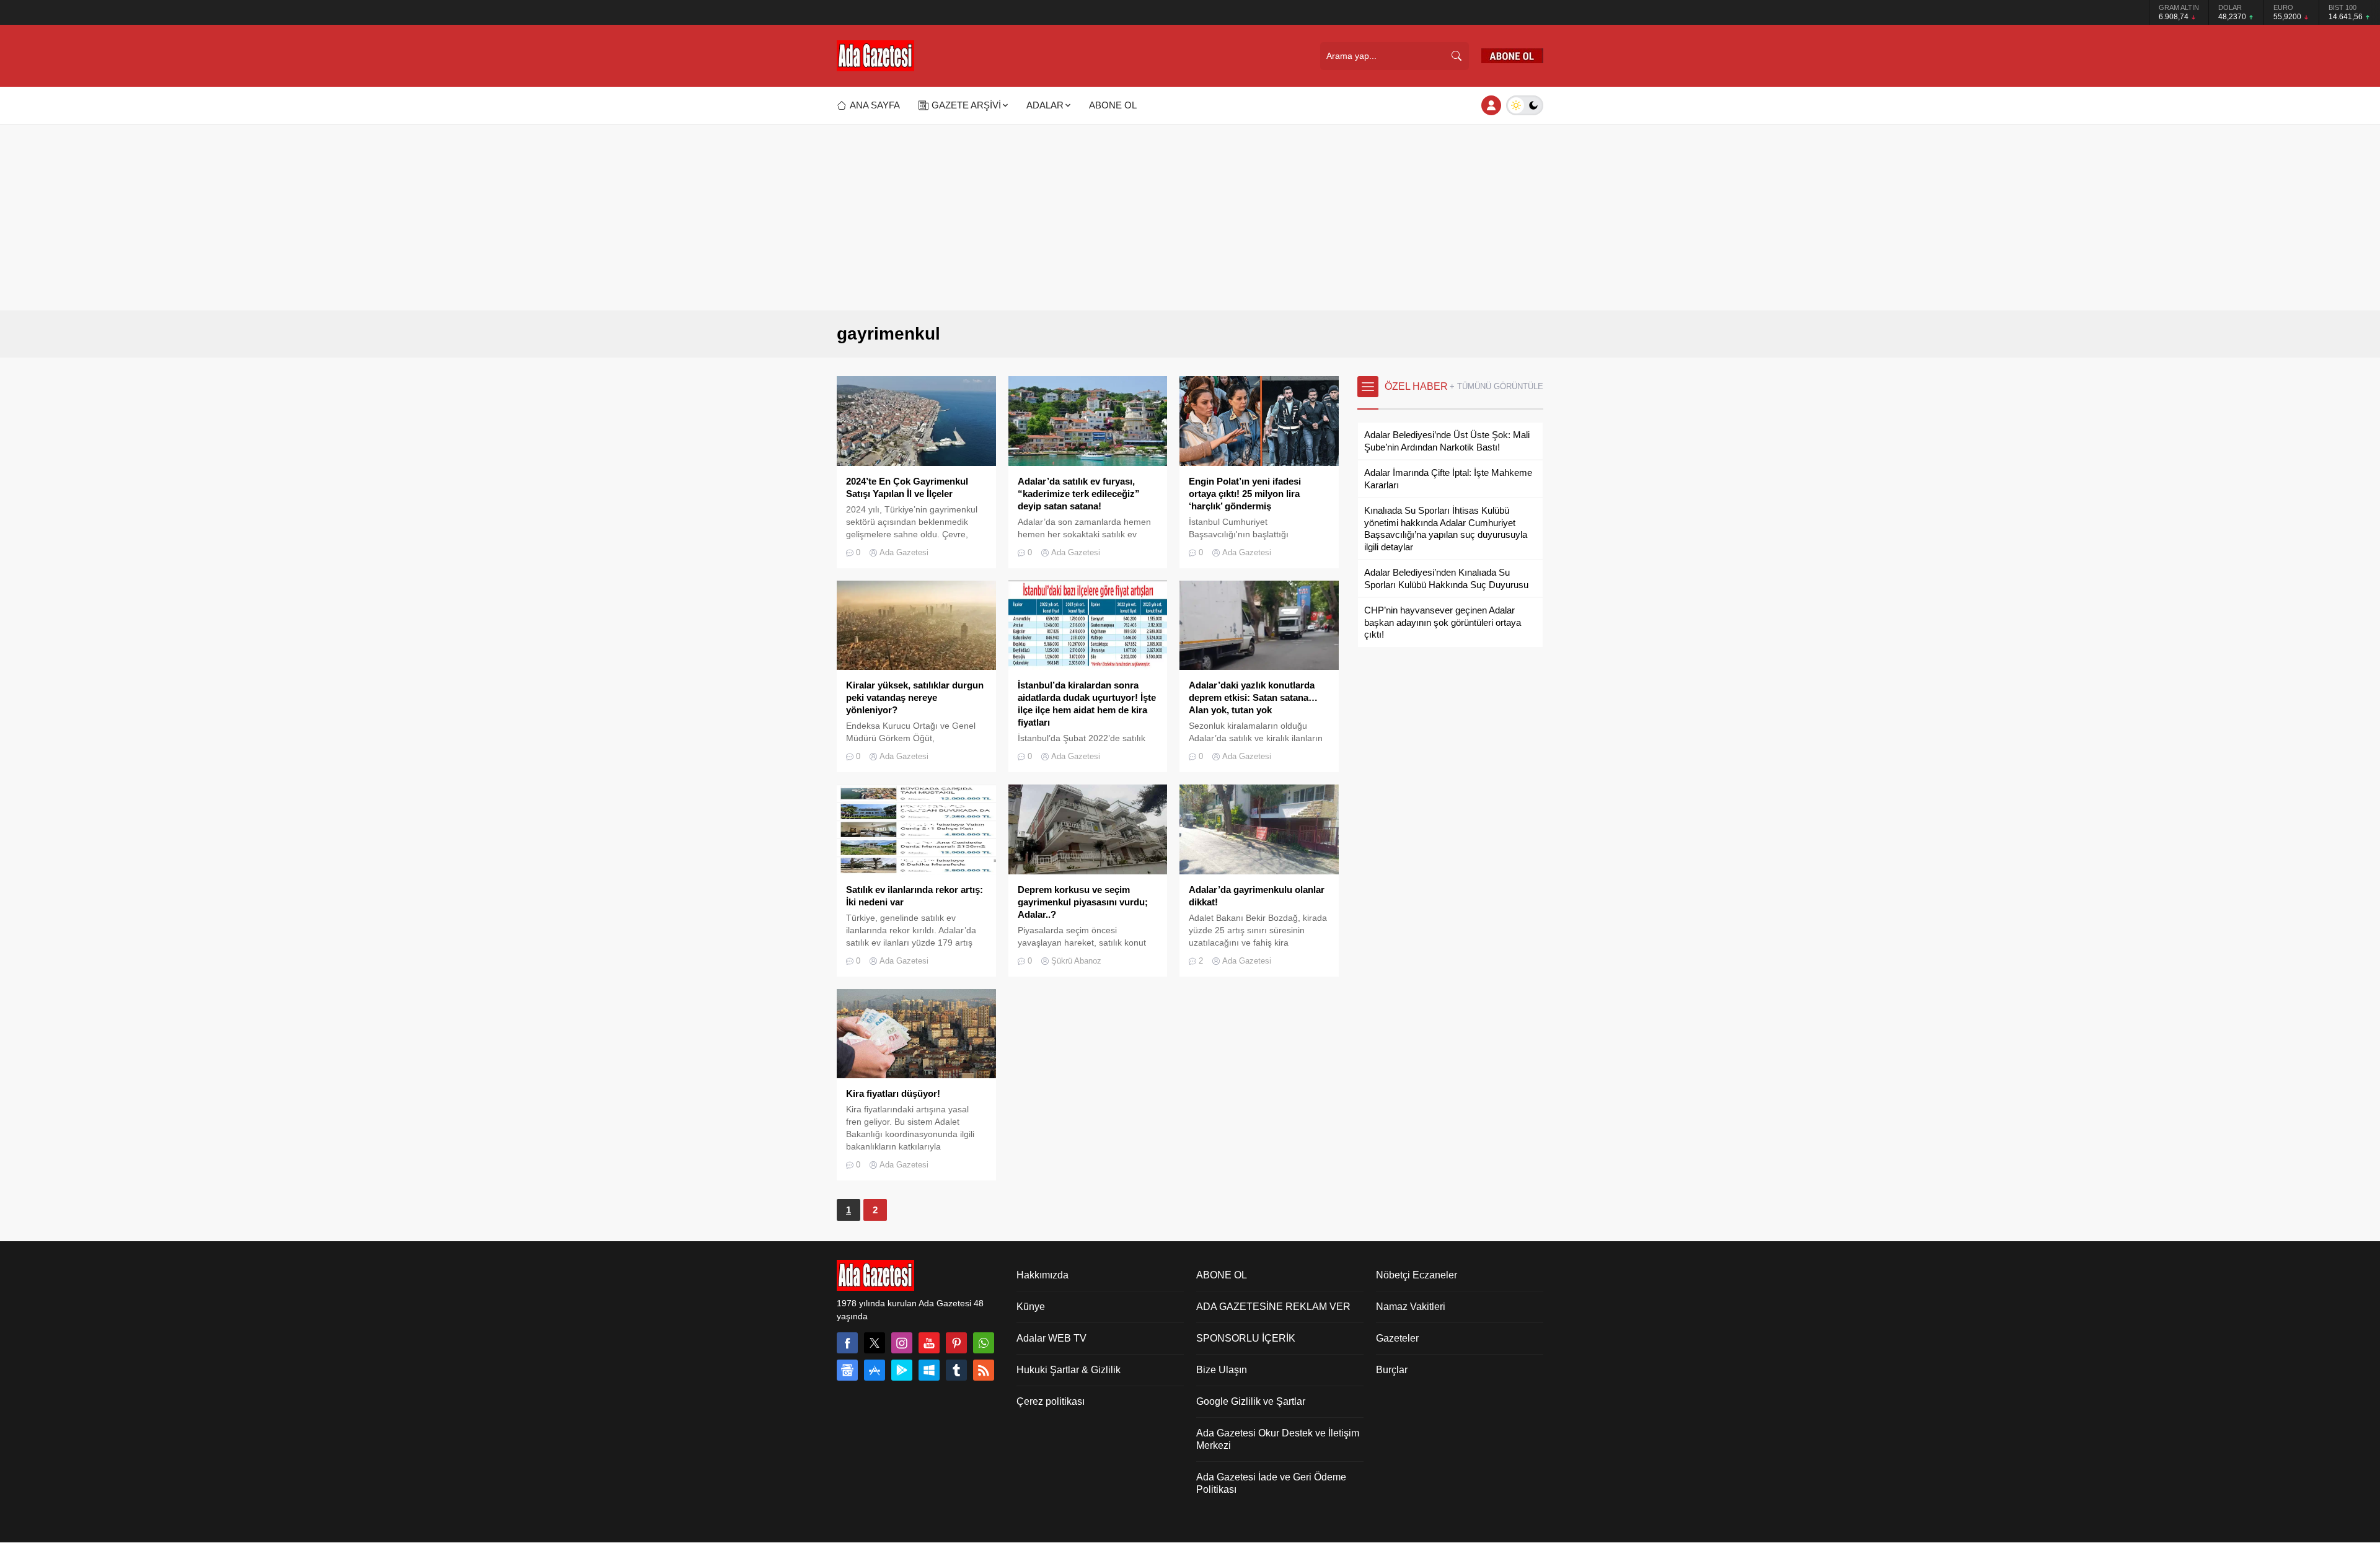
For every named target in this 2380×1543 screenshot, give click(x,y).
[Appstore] (875, 1370)
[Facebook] (847, 1343)
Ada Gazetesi (904, 552)
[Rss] (984, 1370)
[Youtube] (929, 1343)
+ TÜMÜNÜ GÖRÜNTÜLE (1496, 386)
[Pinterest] (956, 1343)
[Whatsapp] (984, 1343)
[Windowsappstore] (929, 1370)
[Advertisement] (1190, 218)
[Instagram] (902, 1343)
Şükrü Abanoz (1076, 961)
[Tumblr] (956, 1370)
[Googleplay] (902, 1370)
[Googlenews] (847, 1370)
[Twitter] (875, 1343)
